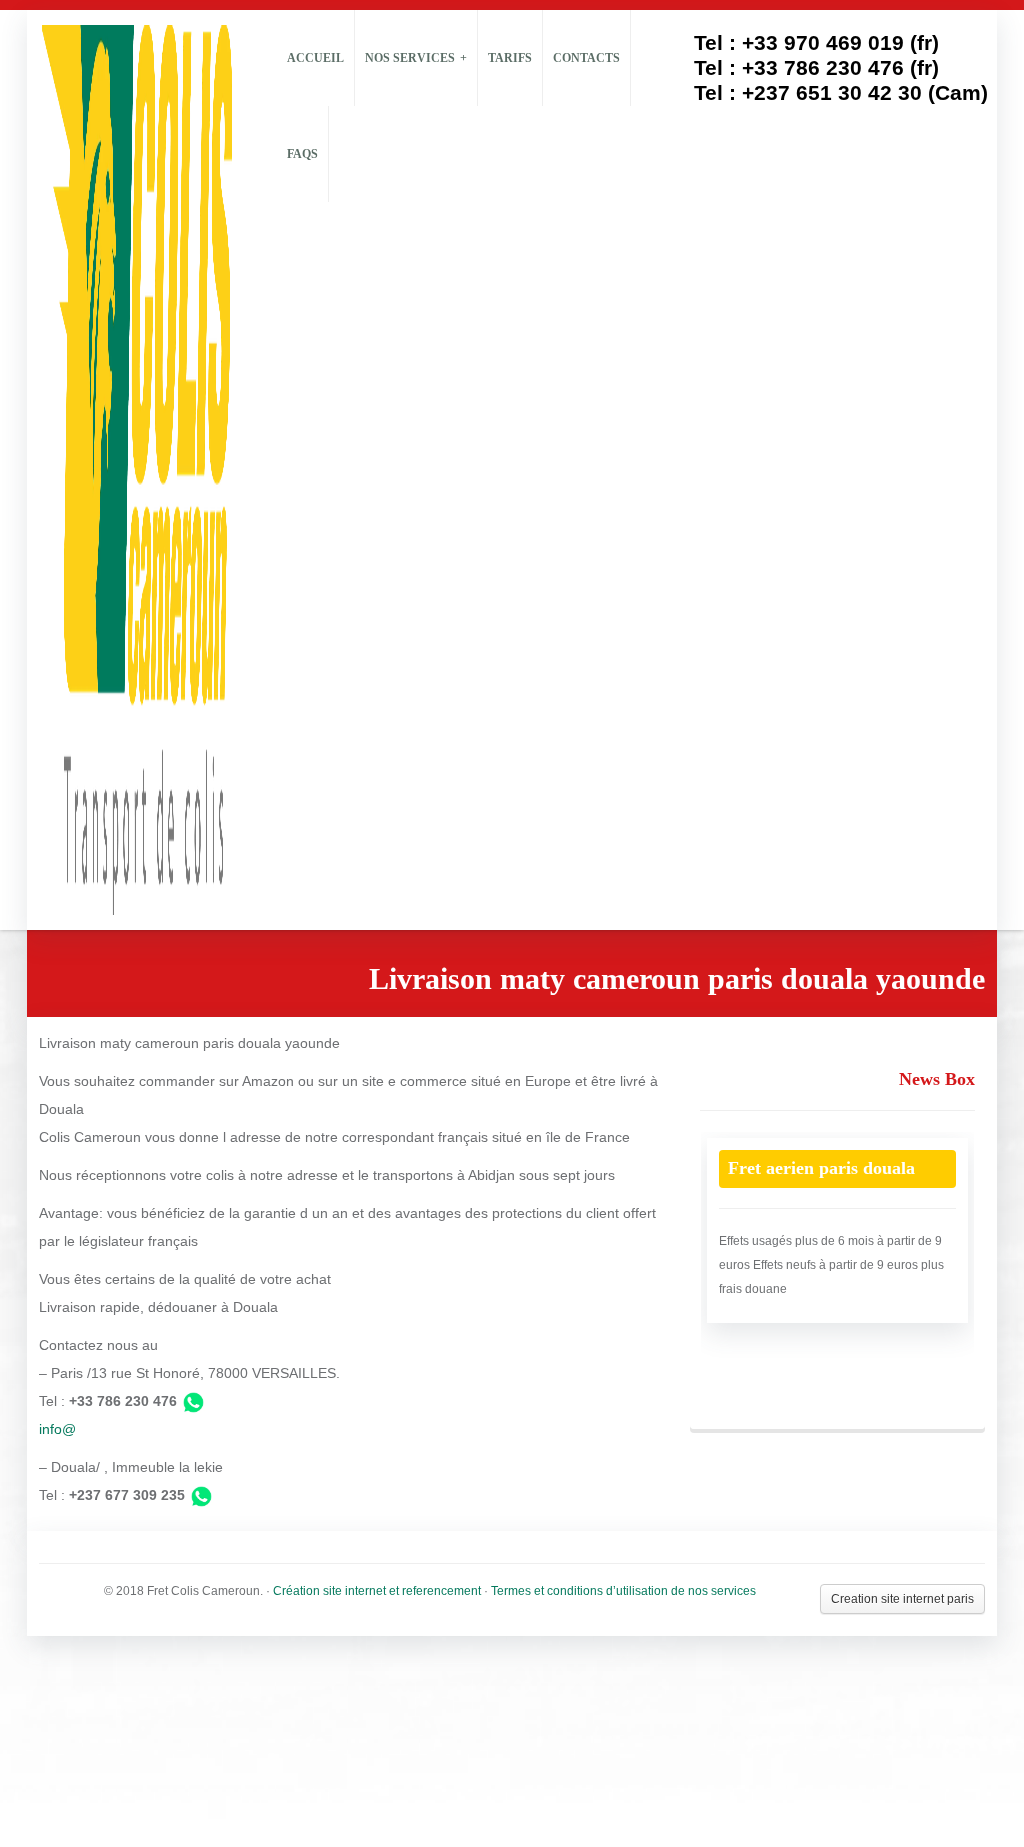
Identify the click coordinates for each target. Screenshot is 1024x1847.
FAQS (302, 154)
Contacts (586, 58)
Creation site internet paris (902, 1599)
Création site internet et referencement (377, 1591)
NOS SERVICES (410, 58)
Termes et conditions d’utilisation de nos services (623, 1591)
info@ (57, 1429)
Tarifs (510, 58)
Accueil (315, 58)
